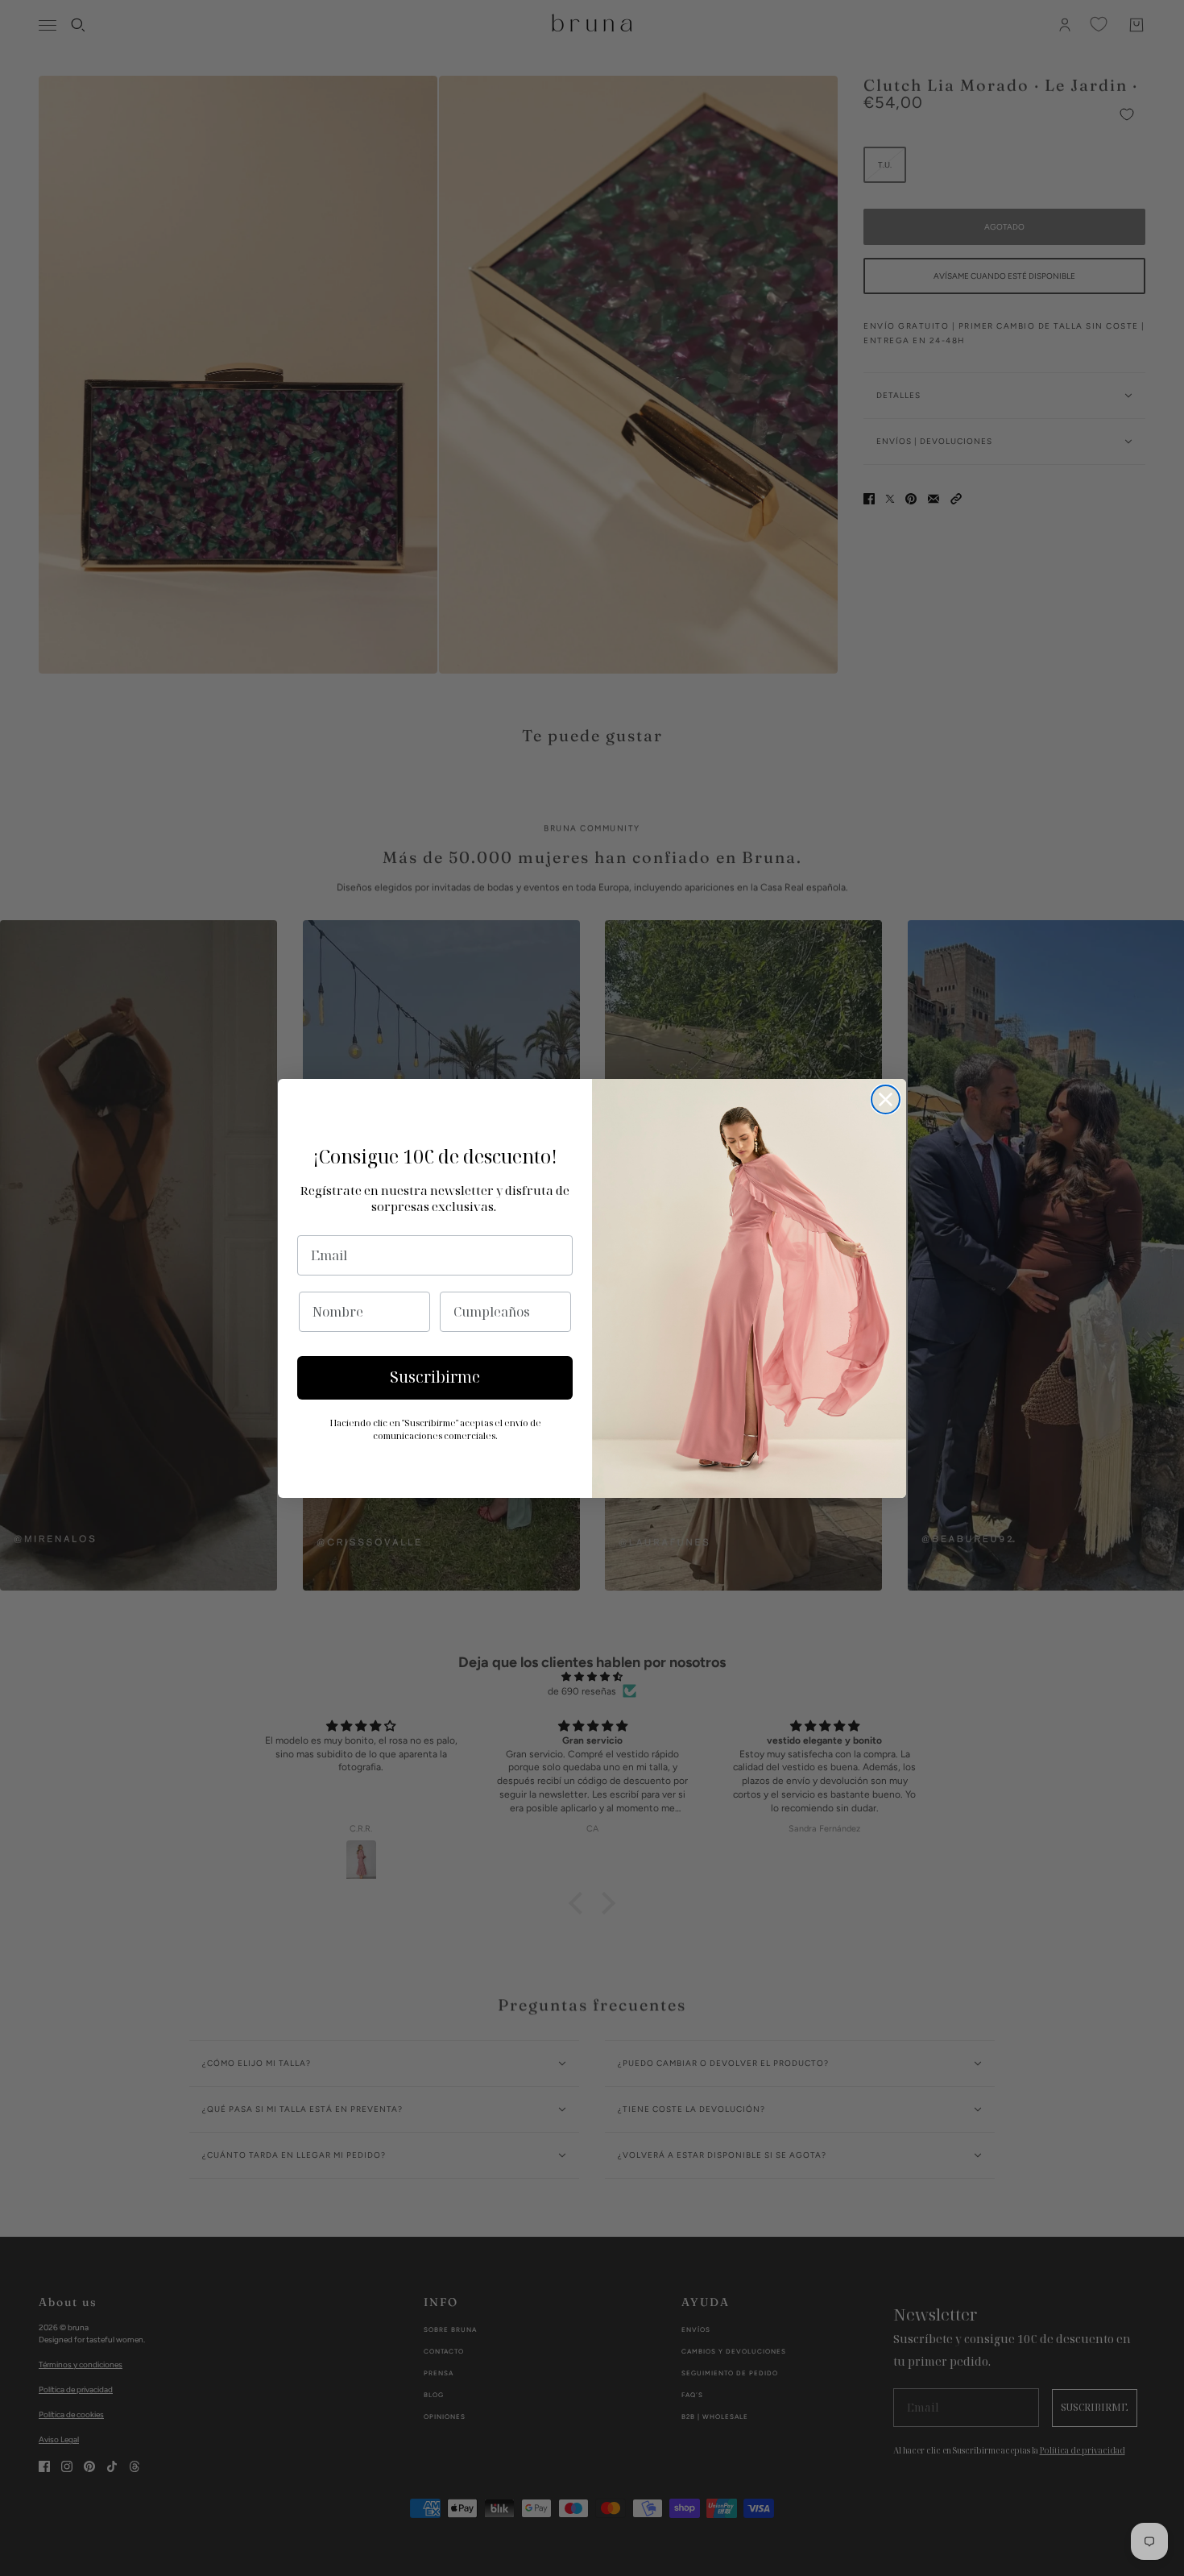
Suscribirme (435, 1377)
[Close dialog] (886, 1099)
